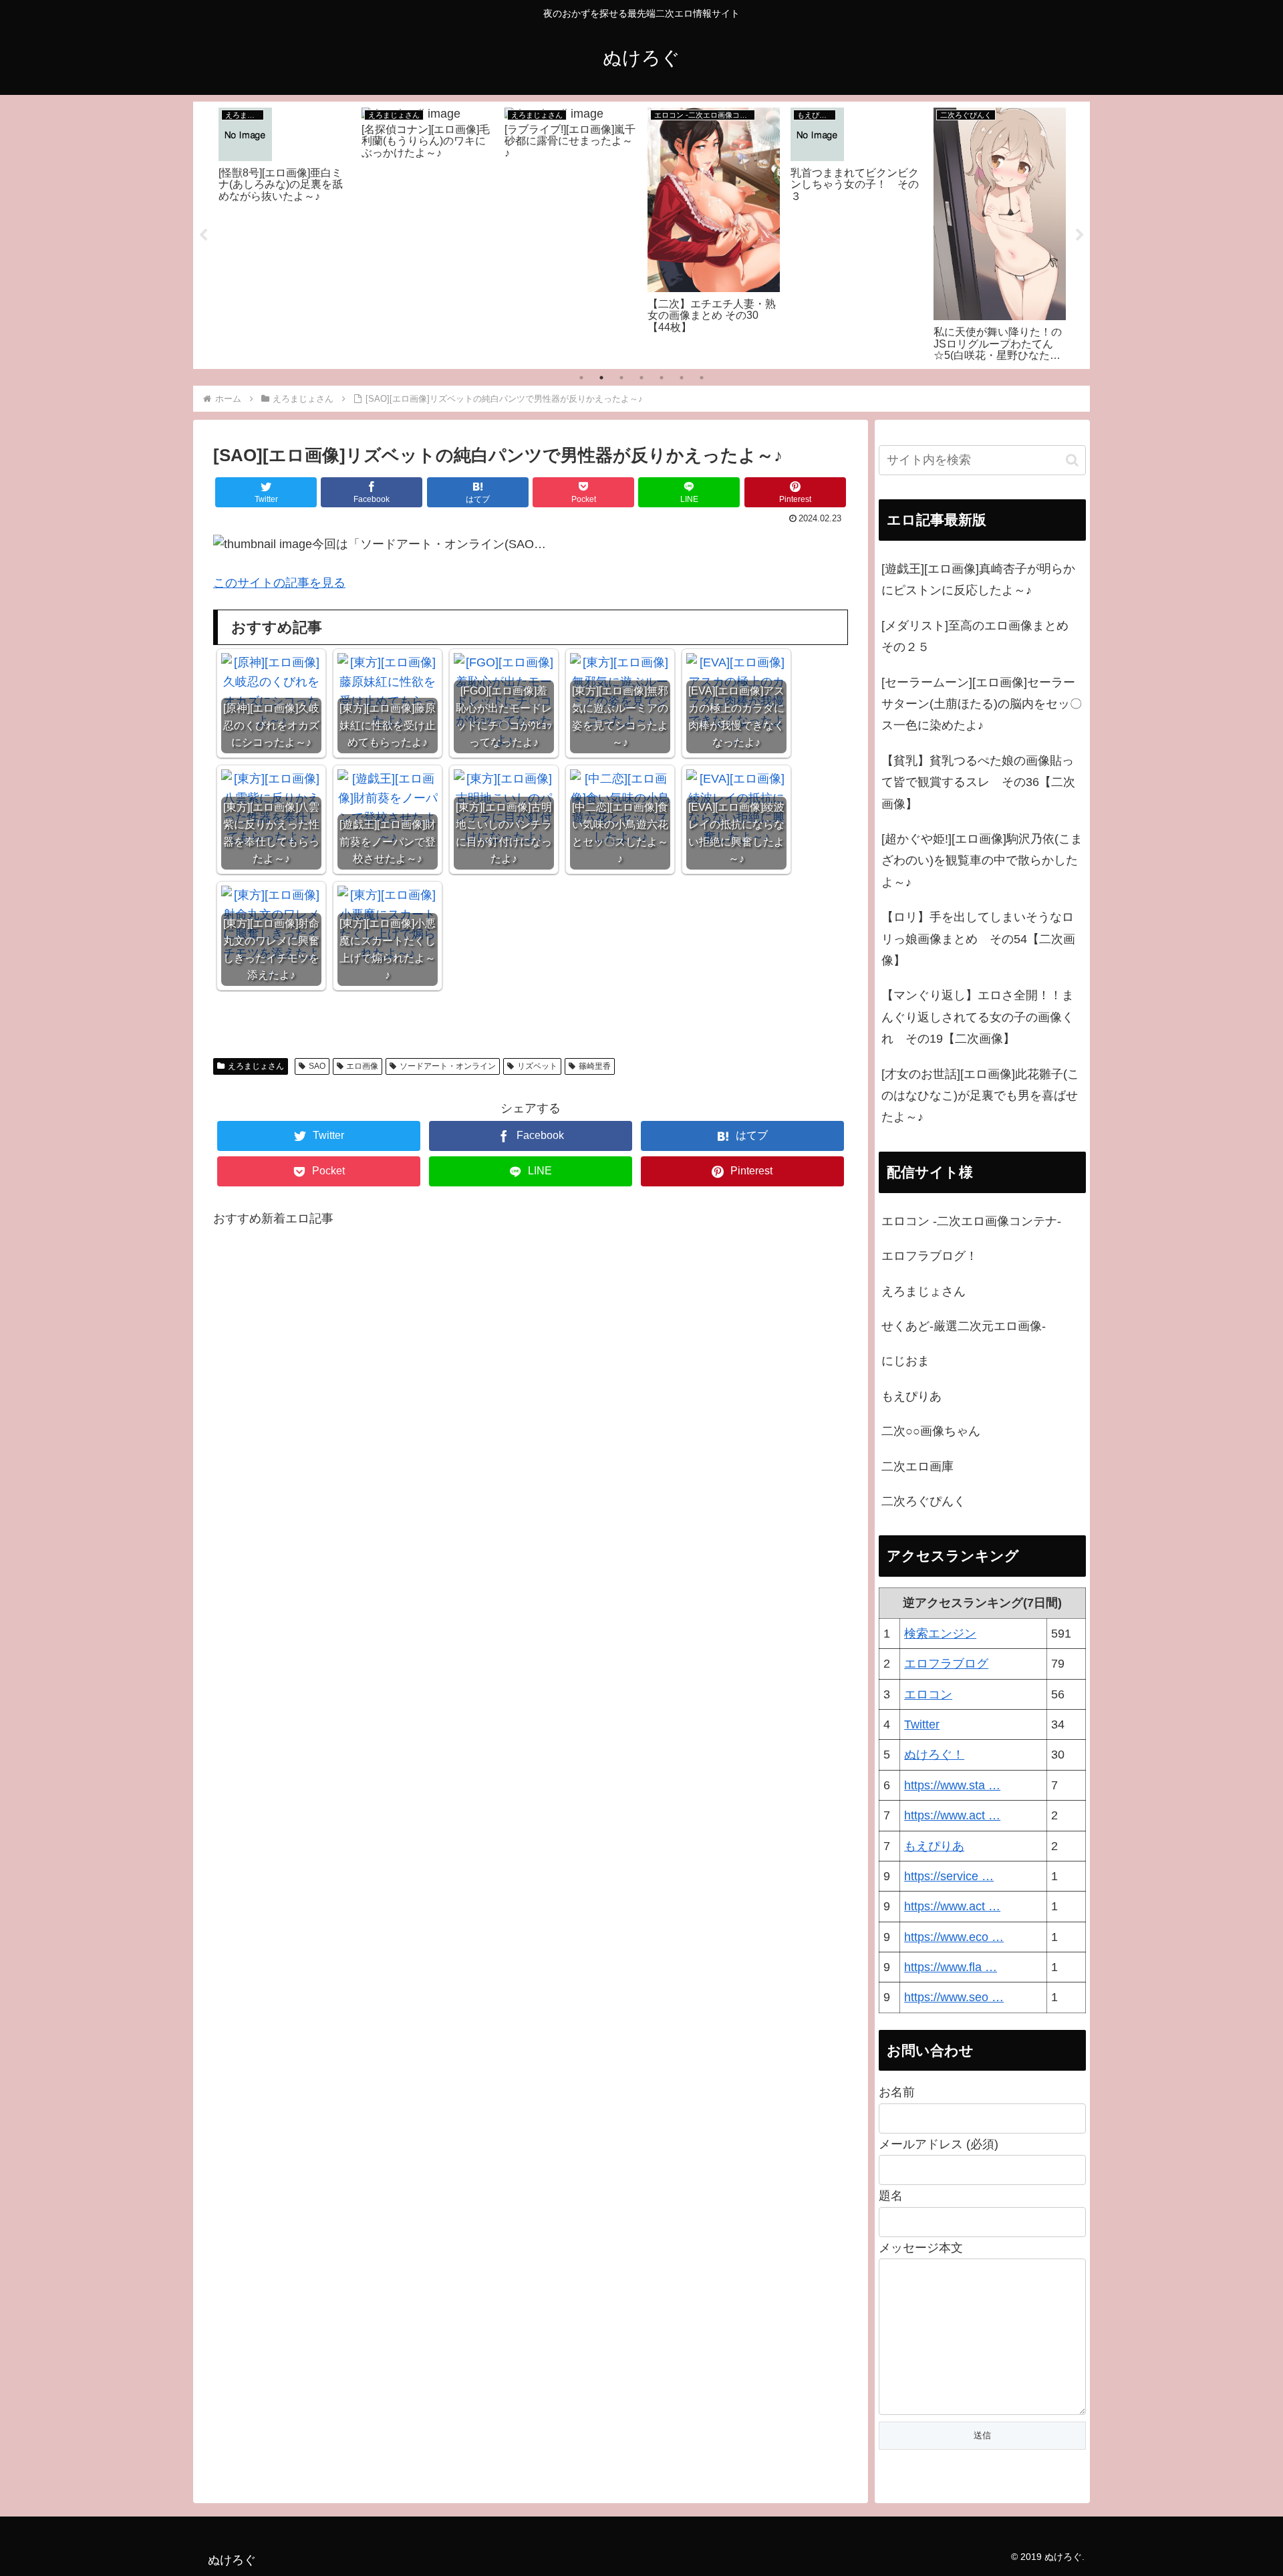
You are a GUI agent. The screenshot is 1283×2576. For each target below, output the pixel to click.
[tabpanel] (285, 233)
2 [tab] (601, 378)
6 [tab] (682, 378)
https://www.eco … (954, 1937)
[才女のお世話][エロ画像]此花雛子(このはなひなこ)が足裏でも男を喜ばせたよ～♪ (980, 1096)
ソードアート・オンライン (448, 1066)
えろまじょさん (256, 1066)
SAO (317, 1066)
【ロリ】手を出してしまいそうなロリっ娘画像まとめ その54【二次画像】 (978, 939)
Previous (203, 235)
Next (1080, 235)
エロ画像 (362, 1066)
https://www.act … (952, 1815)
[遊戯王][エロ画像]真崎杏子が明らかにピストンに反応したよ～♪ (978, 579)
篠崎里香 (595, 1066)
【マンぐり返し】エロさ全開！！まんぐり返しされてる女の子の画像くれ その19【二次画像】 (978, 1017)
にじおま (905, 1361)
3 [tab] (621, 378)
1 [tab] (581, 378)
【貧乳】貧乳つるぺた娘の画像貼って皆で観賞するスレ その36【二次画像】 (978, 782)
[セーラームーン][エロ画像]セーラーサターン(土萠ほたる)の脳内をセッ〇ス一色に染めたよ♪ (982, 704)
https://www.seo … (954, 1997)
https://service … (949, 1876)
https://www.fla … (951, 1967)
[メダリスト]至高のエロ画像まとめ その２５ (981, 636)
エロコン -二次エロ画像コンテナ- (971, 1221)
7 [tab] (702, 378)
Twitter (922, 1724)
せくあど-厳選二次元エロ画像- (964, 1326)
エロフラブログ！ (930, 1256)
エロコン (928, 1694)
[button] (1072, 460)
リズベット (537, 1066)
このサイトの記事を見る (279, 583)
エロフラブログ (946, 1664)
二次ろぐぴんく (923, 1501)
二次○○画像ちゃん (931, 1431)
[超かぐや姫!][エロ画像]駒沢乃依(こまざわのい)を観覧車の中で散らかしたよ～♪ (982, 861)
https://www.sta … (952, 1785)
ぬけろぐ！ (934, 1755)
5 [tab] (662, 378)
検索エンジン (940, 1634)
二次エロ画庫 (917, 1466)
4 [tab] (641, 378)
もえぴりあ (911, 1396)
